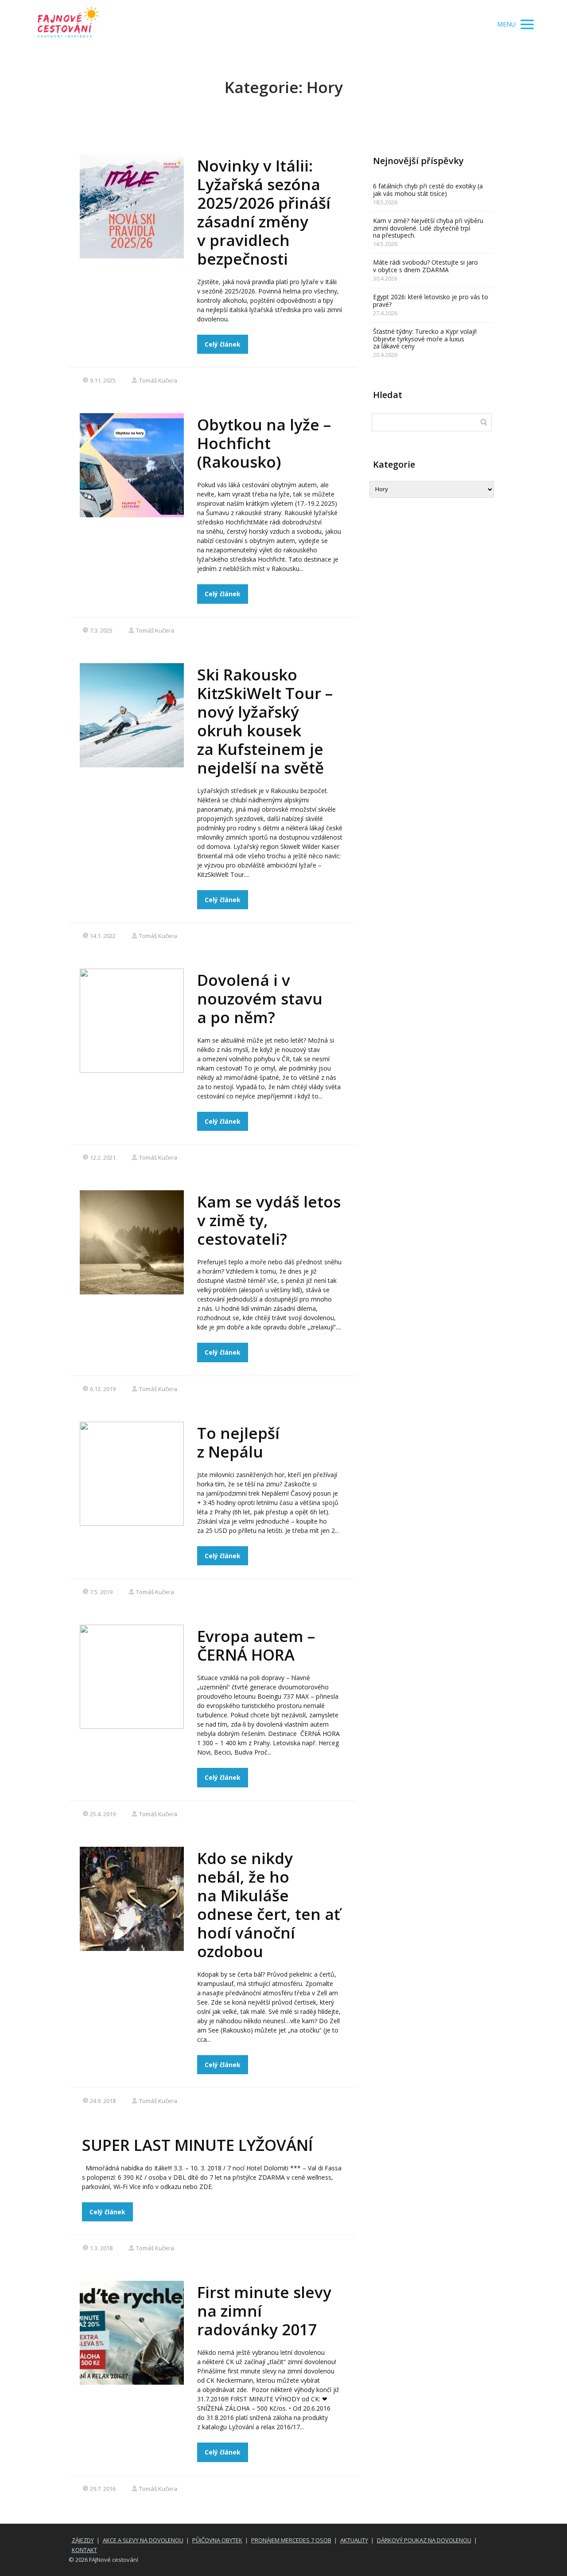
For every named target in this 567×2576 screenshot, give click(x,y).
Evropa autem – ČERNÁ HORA (256, 1645)
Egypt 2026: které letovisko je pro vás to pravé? (431, 301)
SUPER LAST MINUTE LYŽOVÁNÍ (197, 2145)
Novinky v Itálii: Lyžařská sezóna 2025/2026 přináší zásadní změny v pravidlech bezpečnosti (264, 212)
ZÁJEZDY (83, 2540)
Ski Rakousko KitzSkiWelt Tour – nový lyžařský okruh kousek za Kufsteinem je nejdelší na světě (265, 721)
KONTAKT (84, 2550)
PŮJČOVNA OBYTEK (217, 2540)
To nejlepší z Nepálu (238, 1442)
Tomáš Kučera (158, 380)
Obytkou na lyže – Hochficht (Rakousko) (264, 443)
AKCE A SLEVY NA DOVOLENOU (143, 2540)
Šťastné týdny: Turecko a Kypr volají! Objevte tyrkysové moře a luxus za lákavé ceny (425, 339)
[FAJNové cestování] (68, 25)
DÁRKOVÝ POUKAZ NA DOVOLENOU (424, 2540)
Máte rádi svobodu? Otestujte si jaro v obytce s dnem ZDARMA (425, 266)
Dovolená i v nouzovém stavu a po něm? (260, 999)
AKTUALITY (354, 2540)
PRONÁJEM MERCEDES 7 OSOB (291, 2540)
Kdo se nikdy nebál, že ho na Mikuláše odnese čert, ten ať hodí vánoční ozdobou (269, 1905)
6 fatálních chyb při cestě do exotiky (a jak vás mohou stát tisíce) (428, 190)
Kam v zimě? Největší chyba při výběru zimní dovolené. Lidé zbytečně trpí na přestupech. (428, 228)
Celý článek (223, 344)
